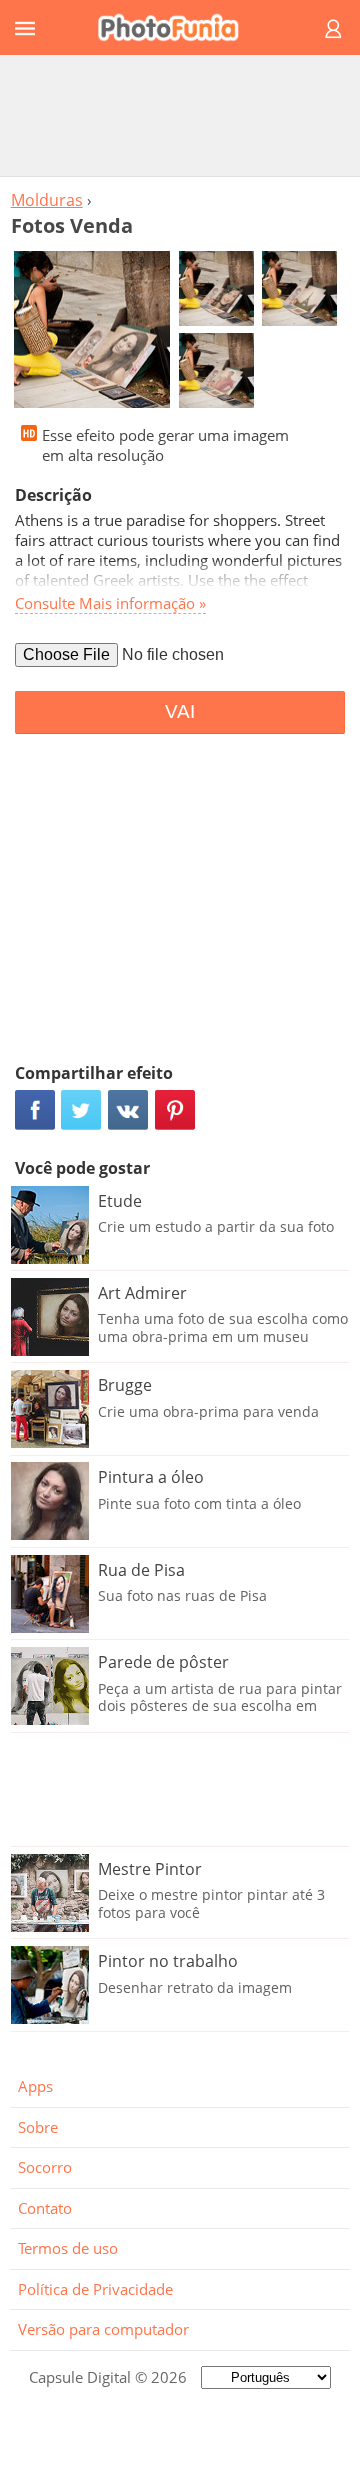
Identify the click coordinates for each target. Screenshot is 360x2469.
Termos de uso (68, 2248)
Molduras (47, 200)
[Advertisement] (180, 115)
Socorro (45, 2167)
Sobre (38, 2127)
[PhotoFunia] (177, 27)
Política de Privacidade (95, 2289)
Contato (45, 2208)
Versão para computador (103, 2329)
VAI (180, 711)
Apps (35, 2086)
